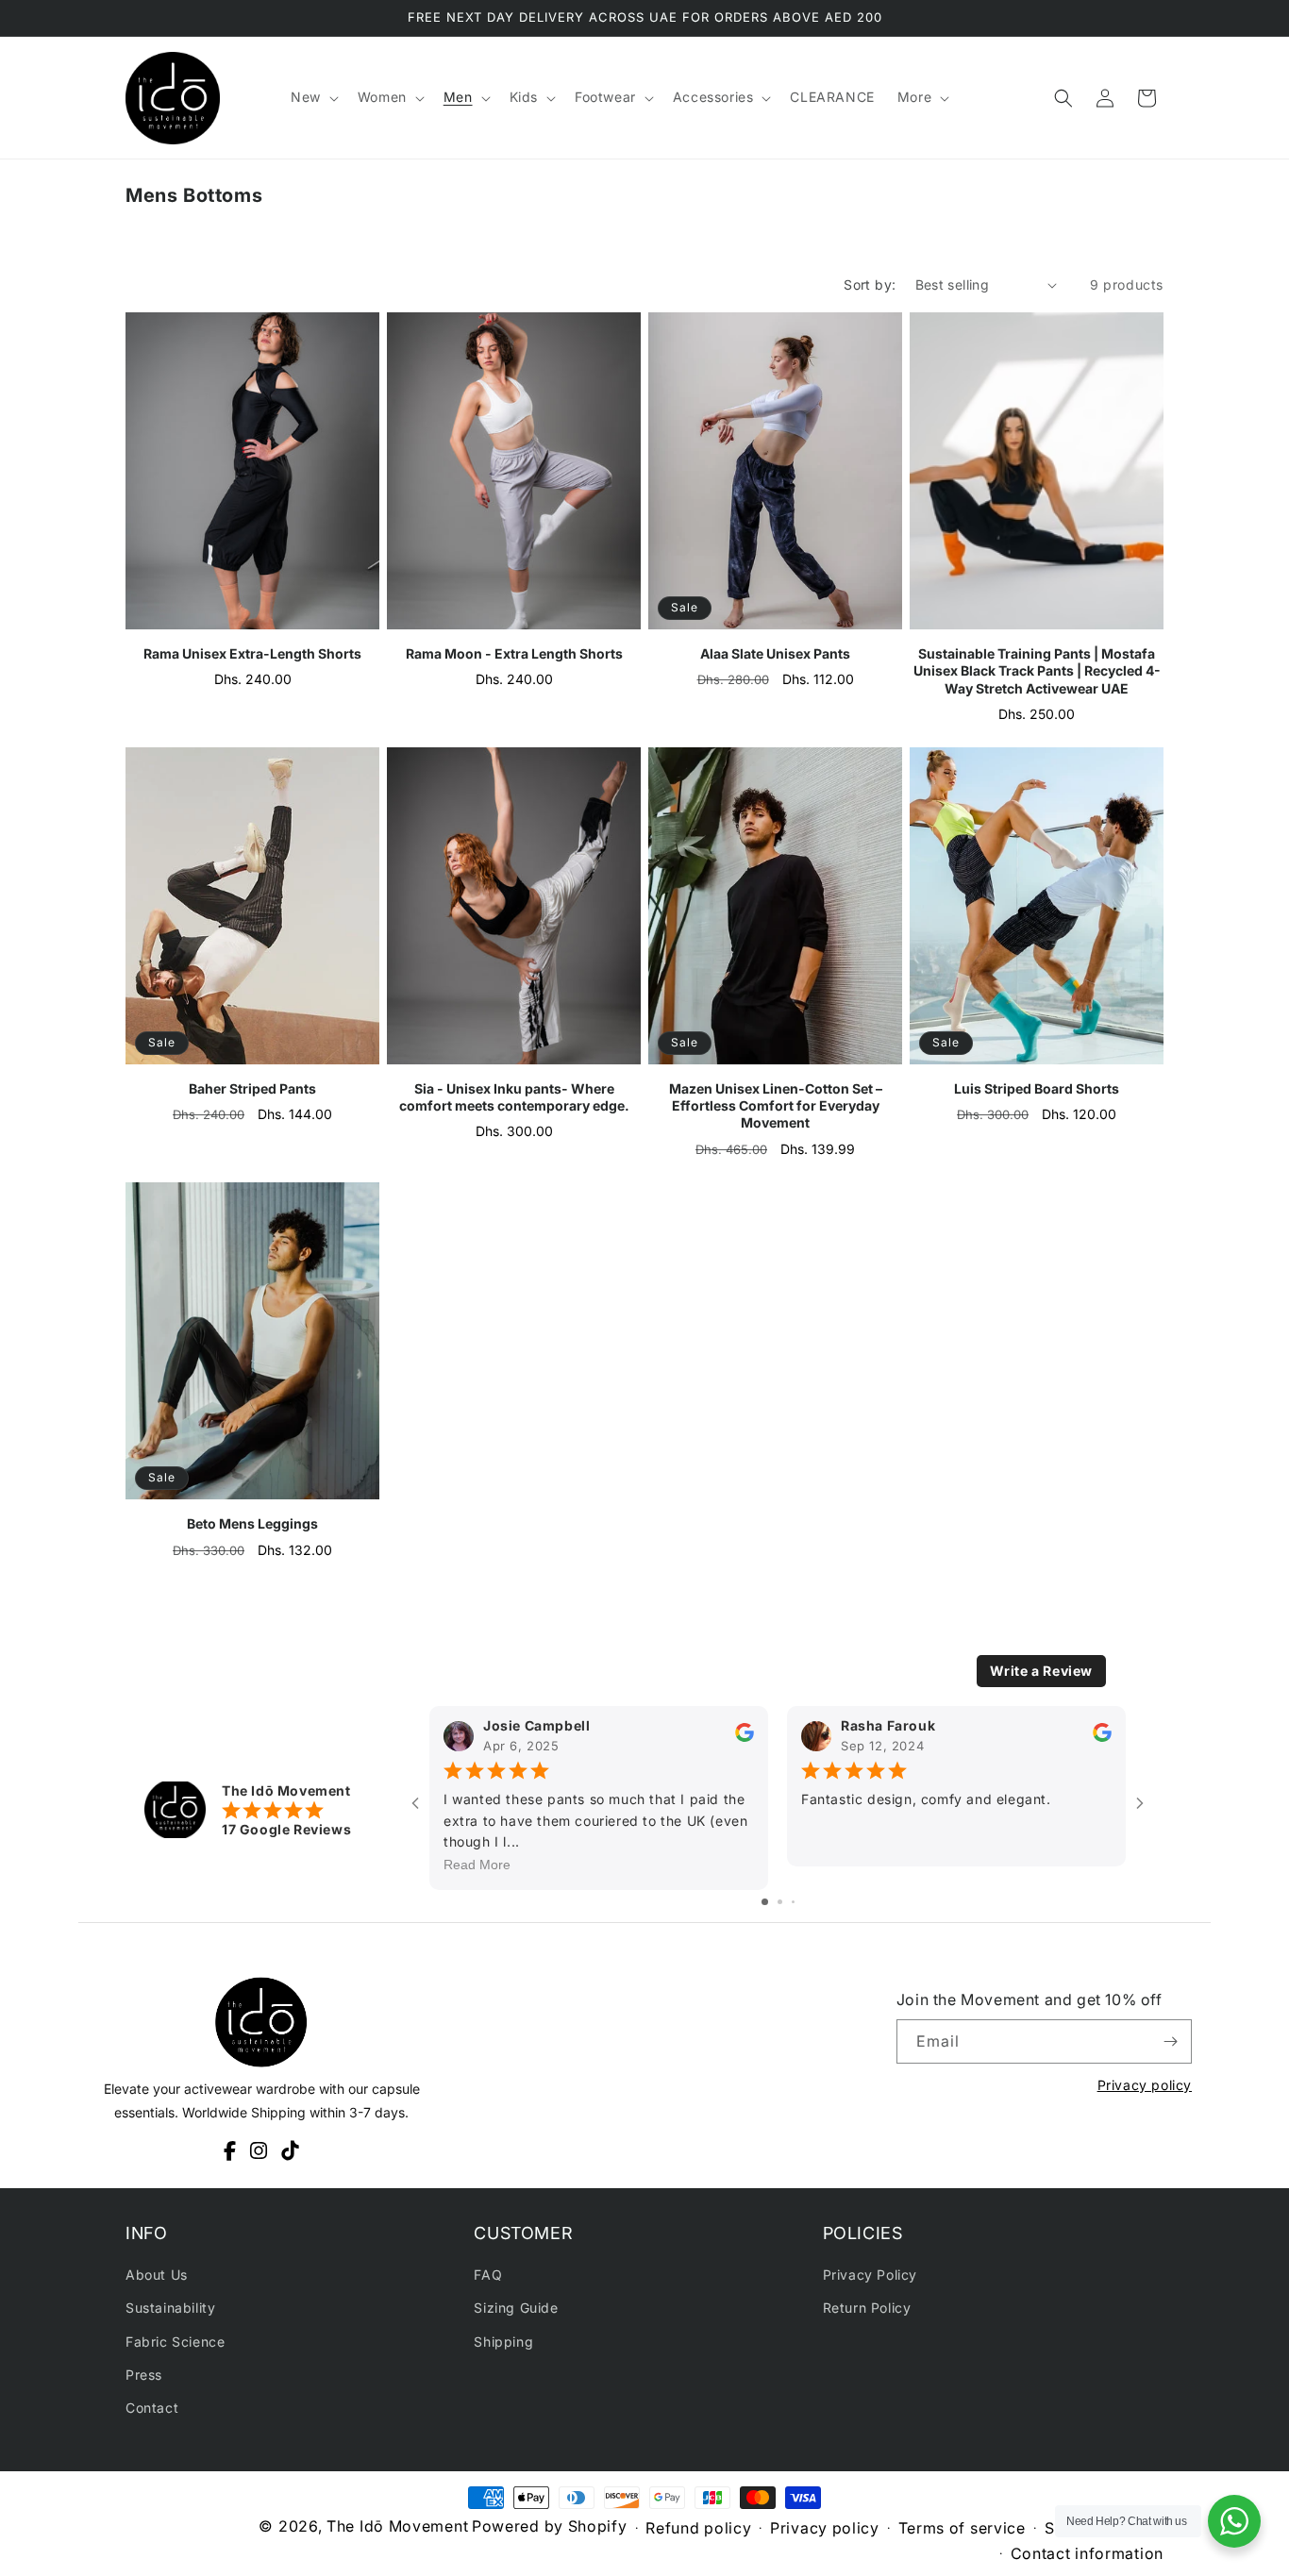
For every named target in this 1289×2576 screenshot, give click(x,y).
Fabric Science (175, 2341)
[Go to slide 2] (780, 1902)
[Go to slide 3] (793, 1902)
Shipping (503, 2341)
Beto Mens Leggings (252, 1523)
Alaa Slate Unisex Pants (775, 653)
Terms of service (962, 2528)
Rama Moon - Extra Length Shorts (514, 653)
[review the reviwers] (745, 1738)
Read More (477, 1865)
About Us (157, 2275)
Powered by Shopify (550, 2526)
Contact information (1087, 2553)
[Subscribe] (1170, 2041)
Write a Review (1041, 1671)
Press (144, 2375)
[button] (313, 97)
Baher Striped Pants (252, 1088)
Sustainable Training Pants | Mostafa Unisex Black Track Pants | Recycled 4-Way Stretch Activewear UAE (1037, 670)
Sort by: (870, 284)
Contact (152, 2408)
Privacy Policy (870, 2275)
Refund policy (698, 2528)
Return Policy (867, 2308)
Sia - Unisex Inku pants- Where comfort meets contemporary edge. (514, 1097)
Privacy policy (1145, 2085)
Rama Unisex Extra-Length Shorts (252, 653)
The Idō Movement (397, 2526)
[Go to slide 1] (765, 1902)
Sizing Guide (516, 2308)
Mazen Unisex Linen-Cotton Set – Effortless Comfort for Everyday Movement (776, 1105)
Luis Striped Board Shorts (1037, 1088)
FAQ (488, 2275)
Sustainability (170, 2308)
